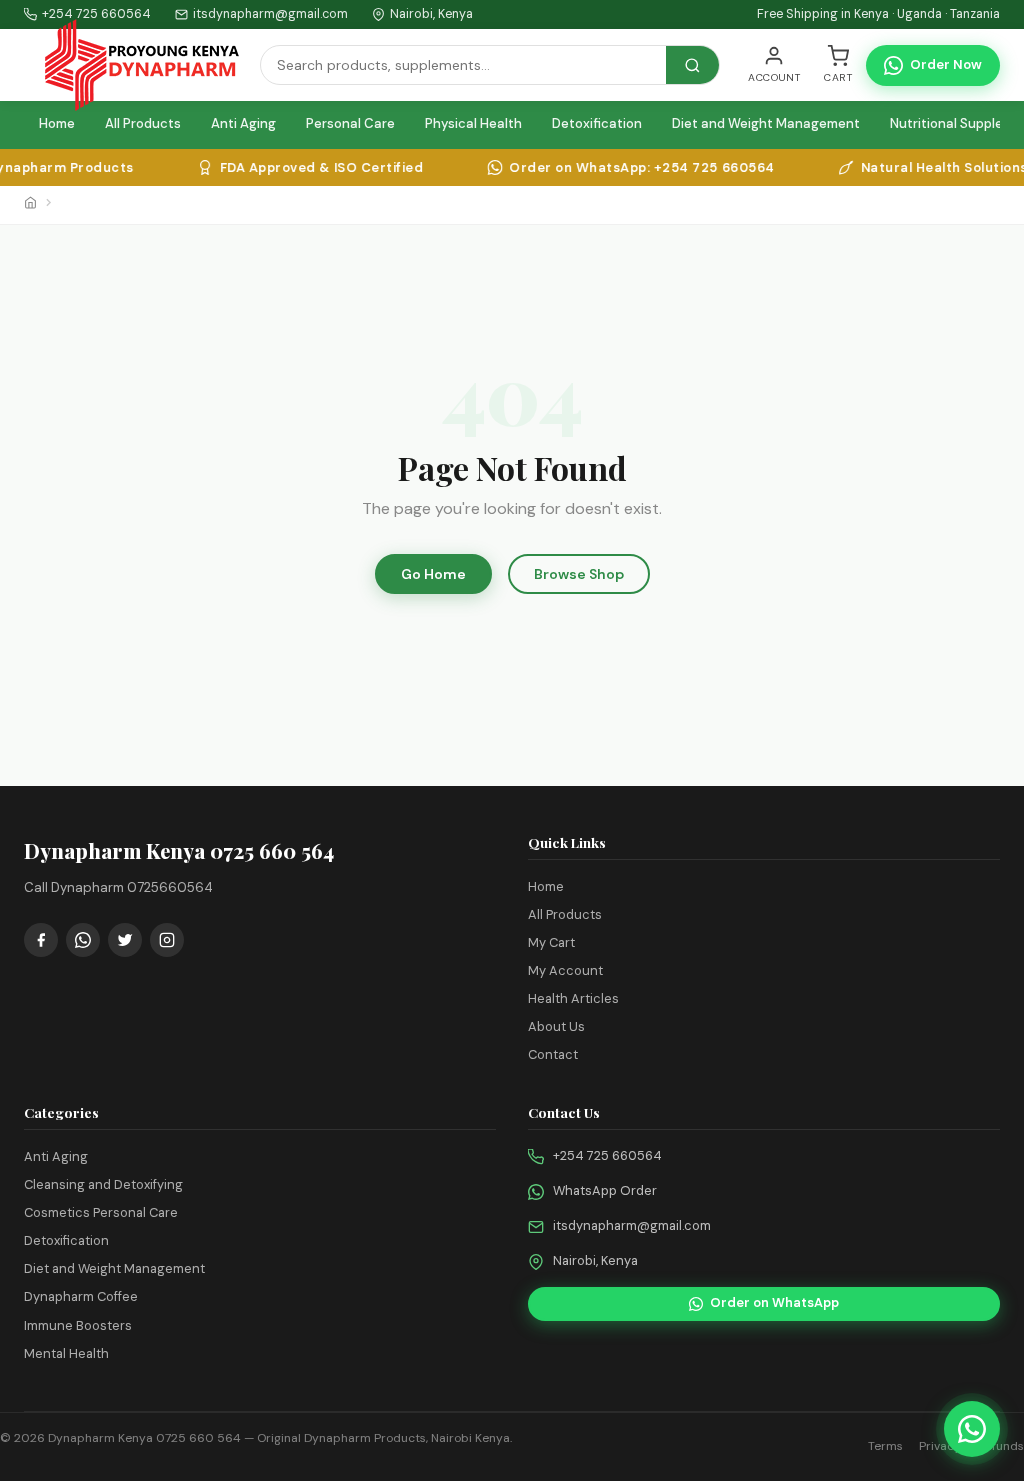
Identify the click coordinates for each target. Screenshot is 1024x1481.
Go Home (433, 574)
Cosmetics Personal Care (101, 1212)
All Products (143, 123)
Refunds (1000, 1446)
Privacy (940, 1446)
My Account (565, 970)
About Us (556, 1026)
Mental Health (66, 1353)
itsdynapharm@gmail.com (270, 14)
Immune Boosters (78, 1325)
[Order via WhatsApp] (972, 1429)
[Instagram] (167, 940)
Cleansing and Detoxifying (103, 1184)
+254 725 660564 (607, 1155)
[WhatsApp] (83, 940)
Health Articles (573, 998)
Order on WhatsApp (774, 1302)
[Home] (30, 205)
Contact (553, 1054)
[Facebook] (41, 940)
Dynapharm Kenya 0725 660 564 (144, 1438)
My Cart (551, 942)
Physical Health (473, 123)
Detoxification (597, 123)
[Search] (692, 65)
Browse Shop (579, 574)
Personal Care (350, 123)
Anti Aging (243, 123)
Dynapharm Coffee (81, 1296)
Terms (885, 1446)
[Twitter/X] (125, 940)
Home (57, 123)
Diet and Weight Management (766, 123)
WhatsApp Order (605, 1190)
